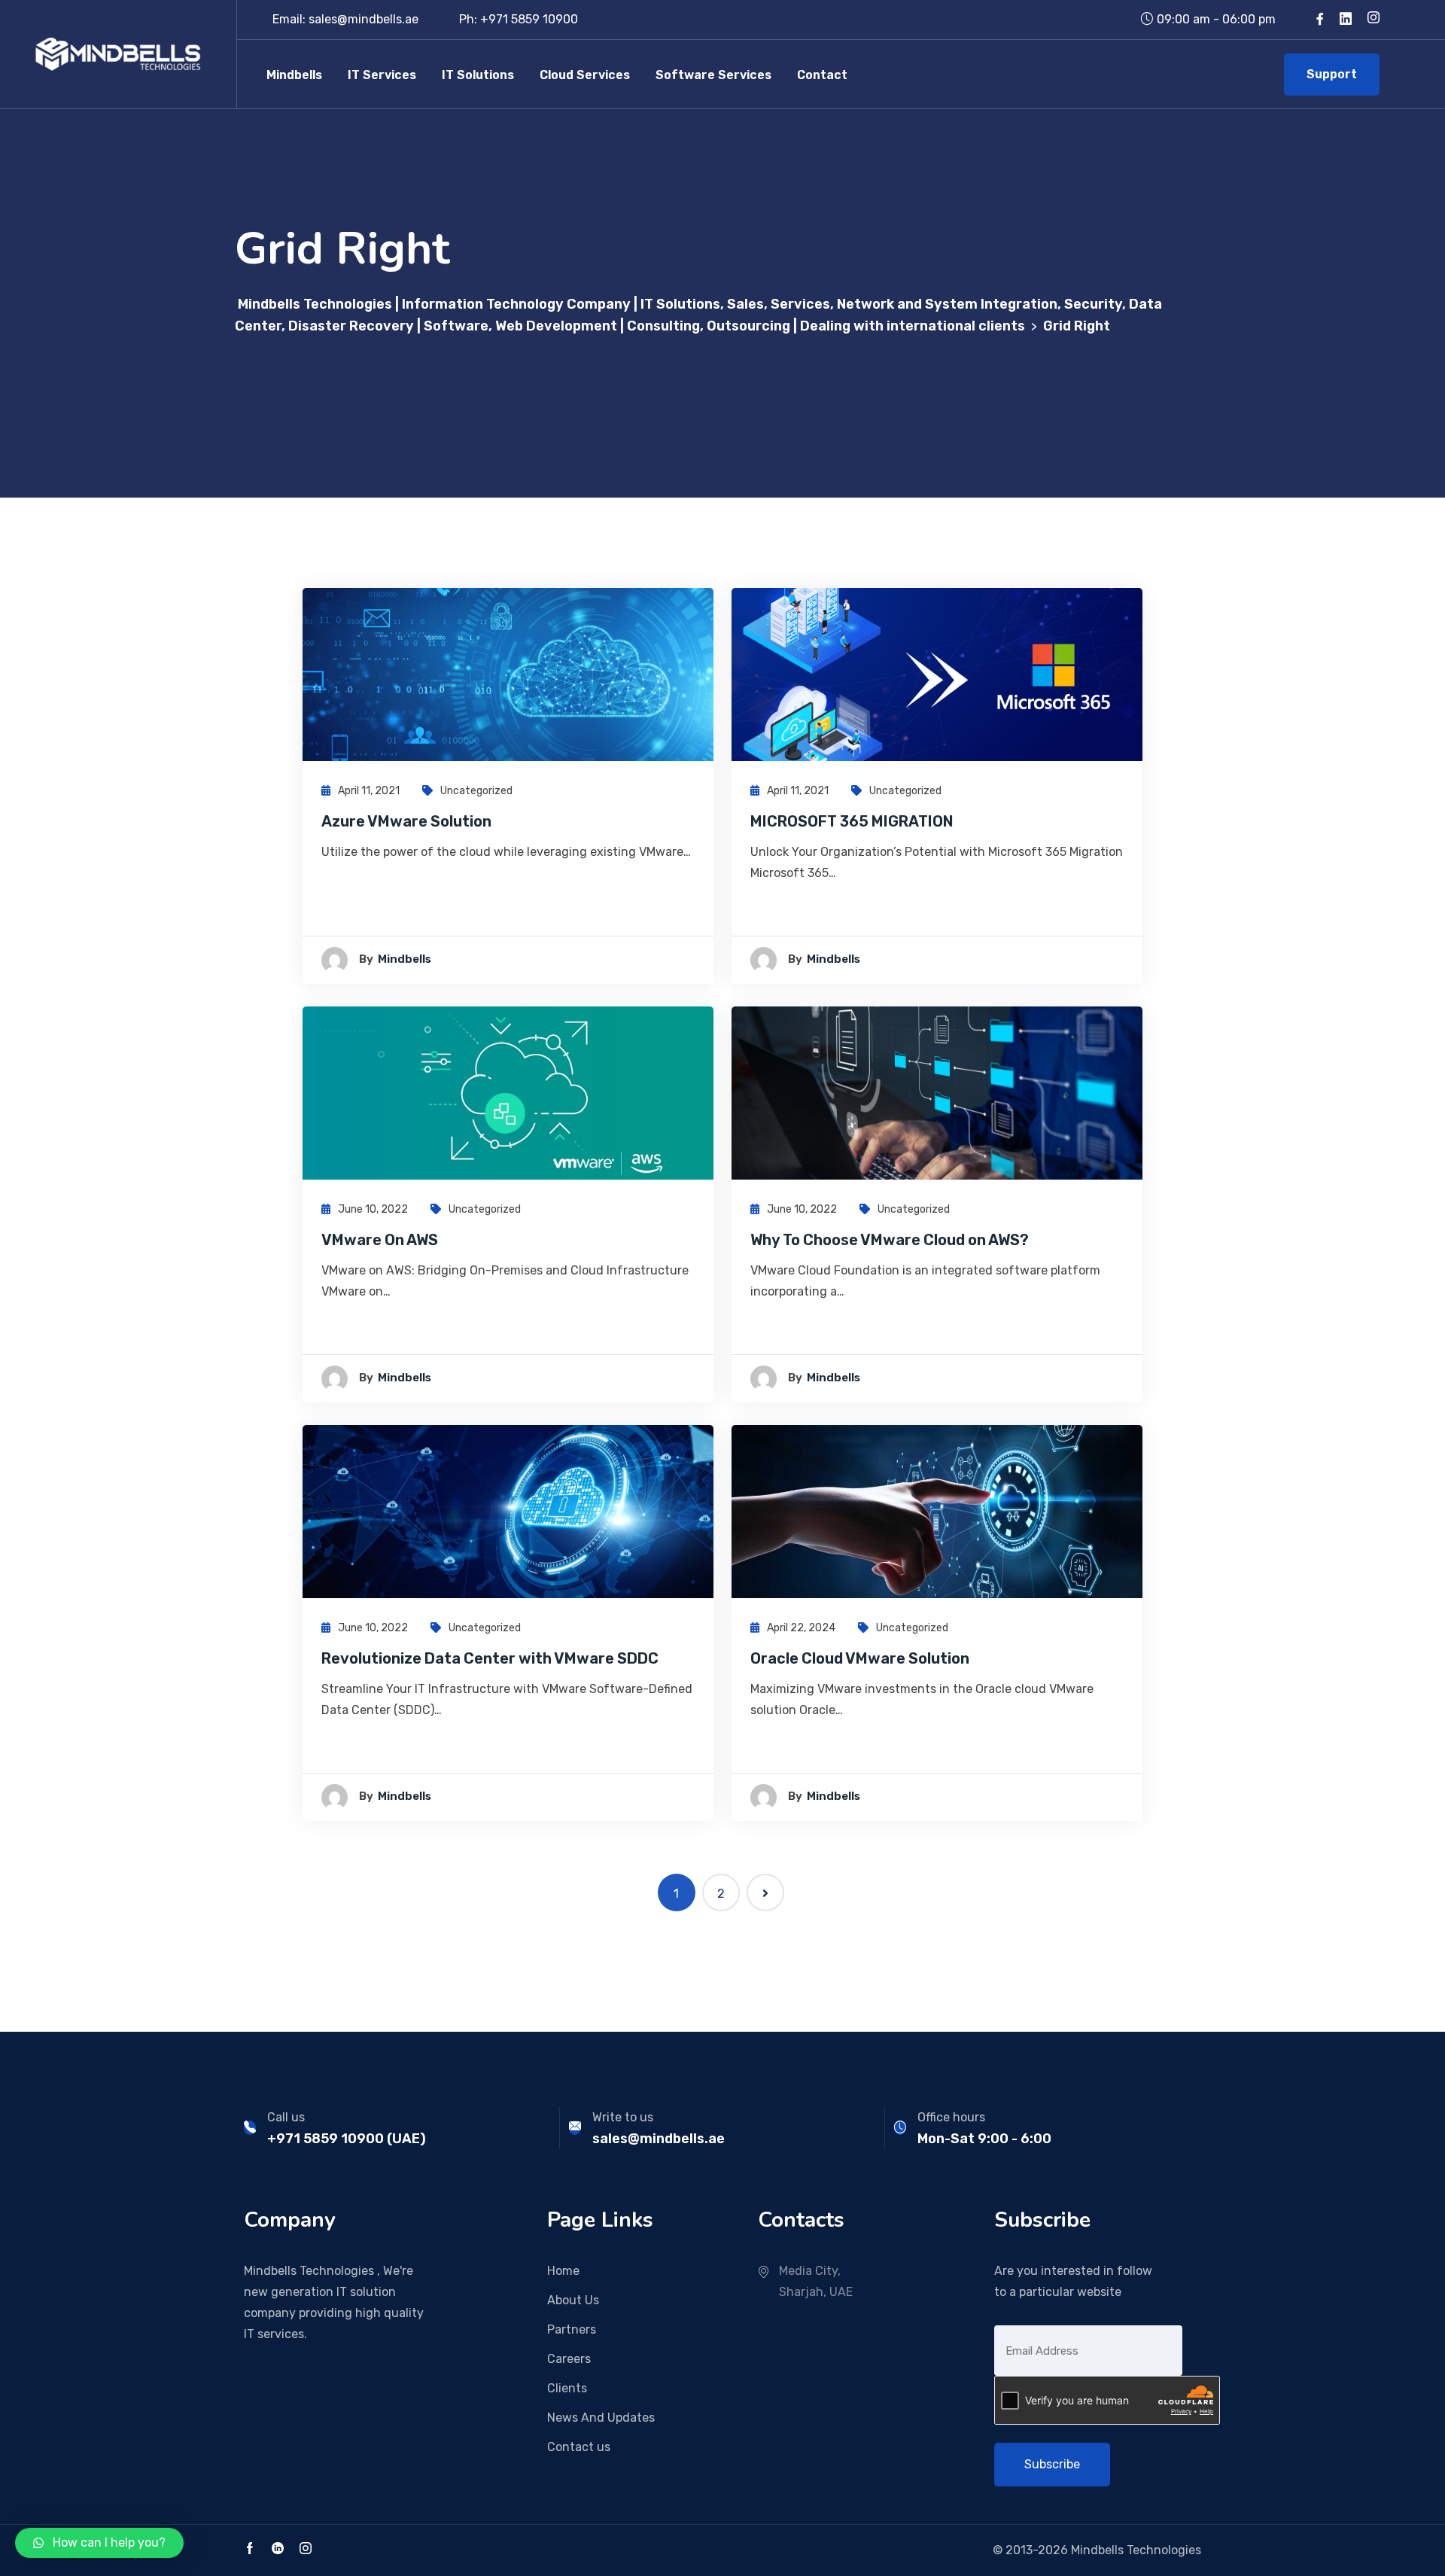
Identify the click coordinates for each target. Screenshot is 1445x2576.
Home (563, 2271)
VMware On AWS (380, 1240)
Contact (822, 75)
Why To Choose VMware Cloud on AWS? (890, 1240)
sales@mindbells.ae (659, 2139)
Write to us (623, 2117)
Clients (567, 2388)
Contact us (579, 2447)
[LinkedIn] (278, 2550)
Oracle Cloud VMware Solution (860, 1658)
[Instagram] (1374, 19)
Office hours (951, 2117)
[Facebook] (1320, 19)
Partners (572, 2329)
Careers (569, 2359)
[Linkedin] (1346, 19)
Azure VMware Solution (406, 821)
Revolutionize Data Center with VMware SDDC (490, 1658)
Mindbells (294, 75)
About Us (573, 2300)
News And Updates (601, 2418)
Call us (286, 2117)
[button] (99, 2543)
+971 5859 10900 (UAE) (347, 2139)
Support (1332, 74)
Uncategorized (476, 791)
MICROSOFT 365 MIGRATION (852, 821)
